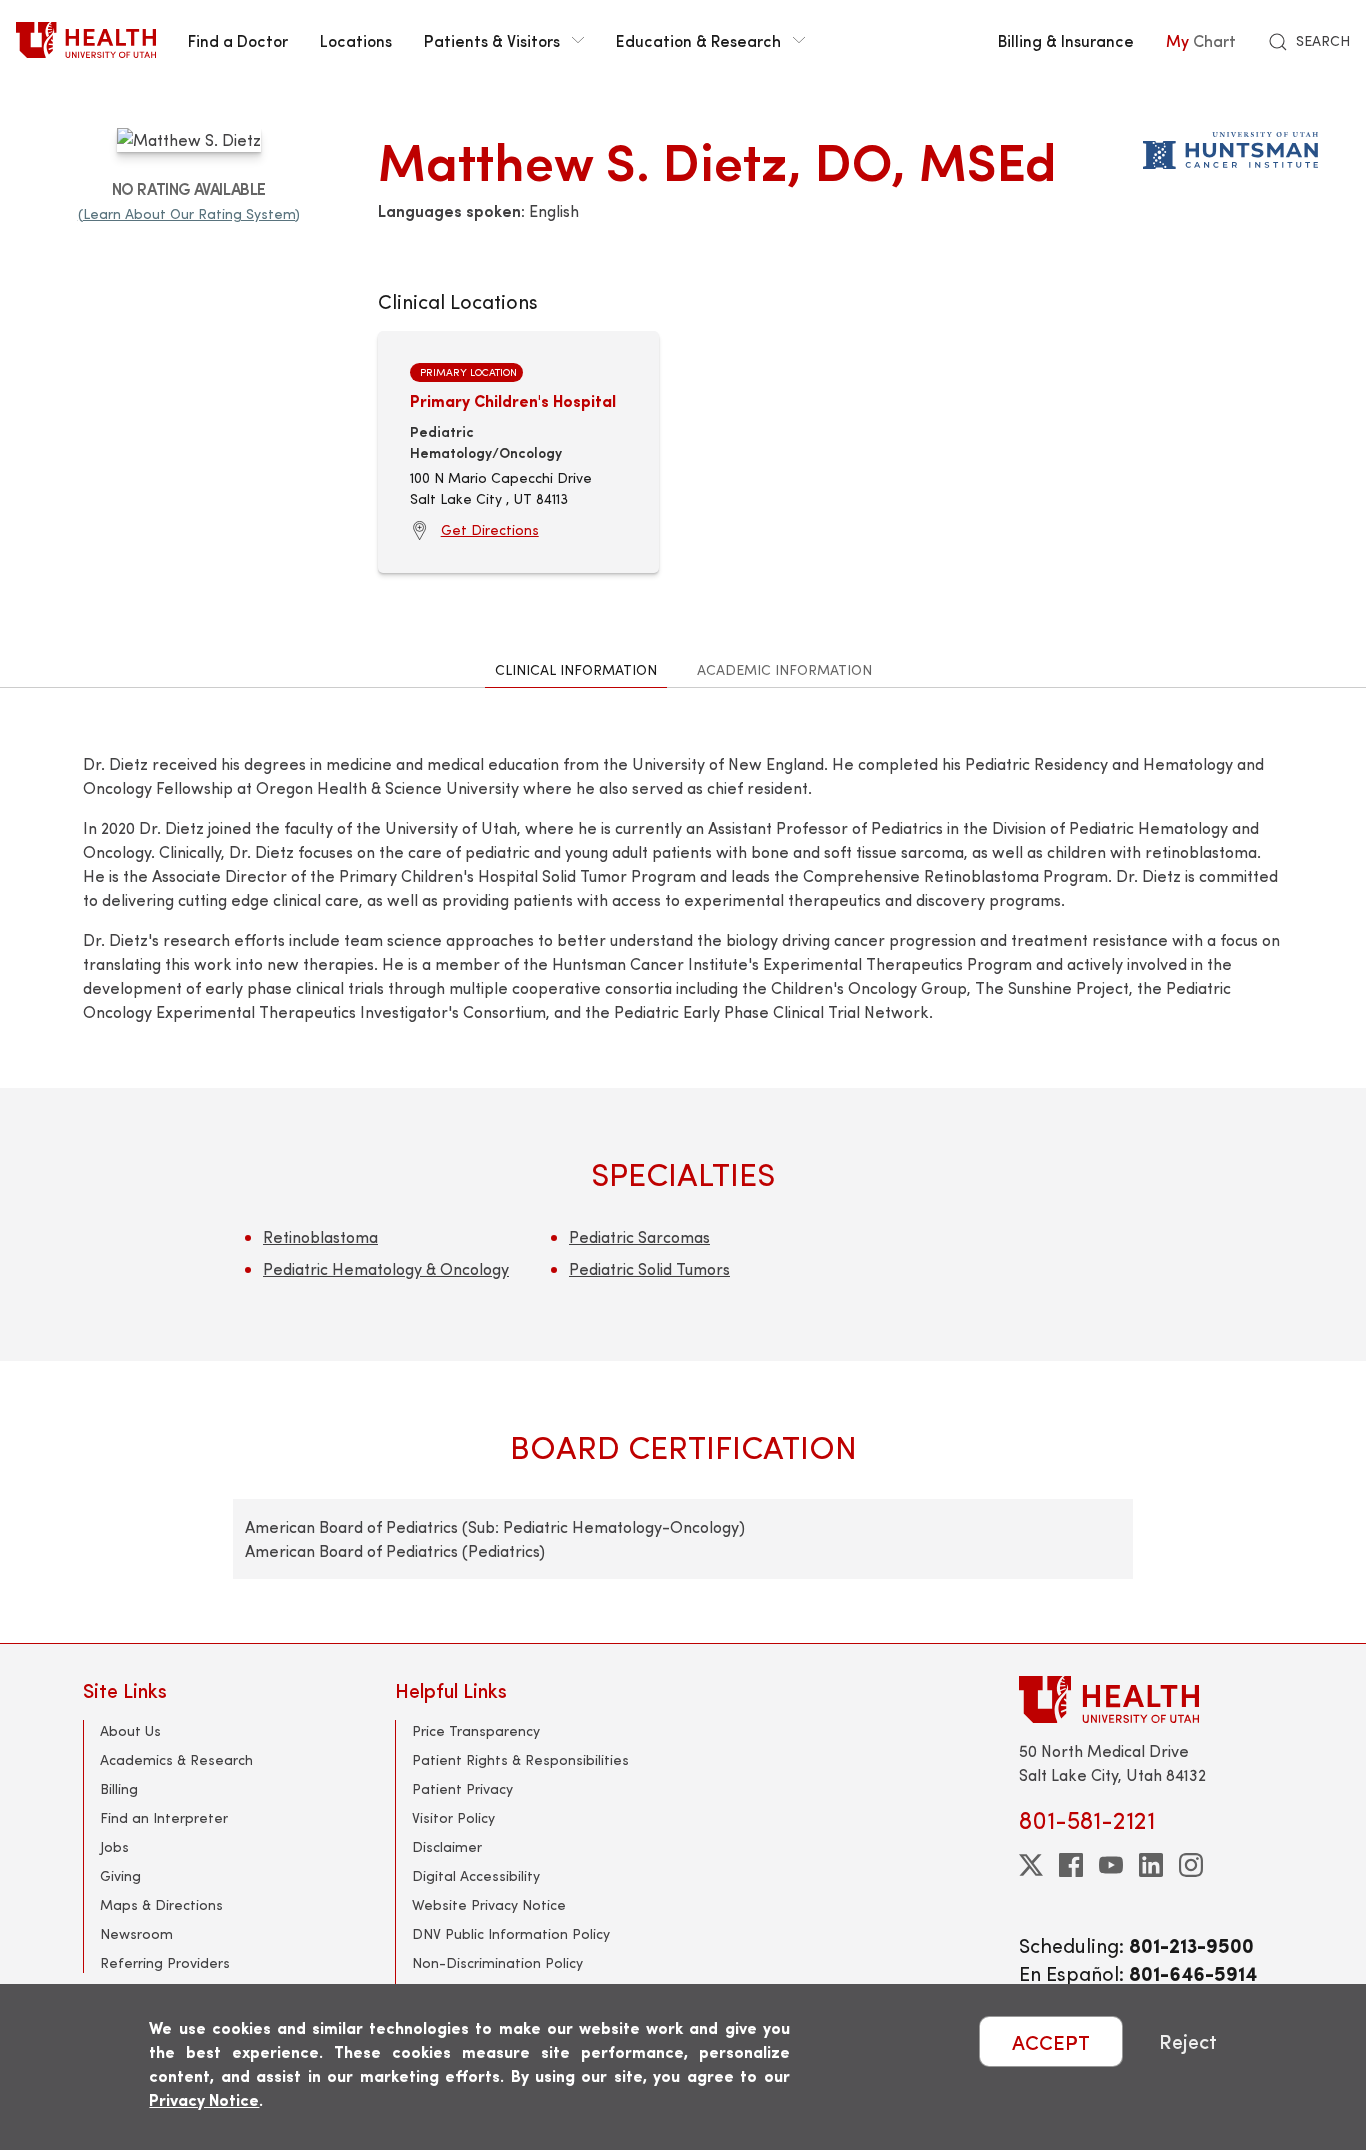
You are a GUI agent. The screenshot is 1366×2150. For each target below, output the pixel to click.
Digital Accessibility (476, 1875)
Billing (119, 1788)
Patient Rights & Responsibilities (520, 1759)
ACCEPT (1051, 2041)
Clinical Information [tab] (576, 669)
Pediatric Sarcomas (639, 1236)
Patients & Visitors (492, 40)
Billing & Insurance (1066, 40)
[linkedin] (1151, 1865)
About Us (130, 1730)
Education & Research (698, 40)
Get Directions (490, 529)
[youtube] (1111, 1865)
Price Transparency (476, 1730)
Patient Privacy (462, 1788)
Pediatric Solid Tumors (649, 1268)
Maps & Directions (161, 1904)
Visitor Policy (453, 1817)
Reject (1188, 2041)
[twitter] (1031, 1865)
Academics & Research (176, 1759)
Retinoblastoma (320, 1236)
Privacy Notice (204, 2099)
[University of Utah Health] (86, 40)
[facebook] (1071, 1865)
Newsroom (136, 1933)
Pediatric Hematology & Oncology (386, 1268)
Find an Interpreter (164, 1817)
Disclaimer (447, 1846)
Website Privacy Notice (489, 1904)
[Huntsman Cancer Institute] (1230, 146)
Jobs (114, 1846)
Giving (120, 1875)
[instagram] (1191, 1865)
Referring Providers (165, 1962)
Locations (356, 40)
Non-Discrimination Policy (497, 1962)
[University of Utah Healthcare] (1151, 1699)
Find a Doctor (238, 40)
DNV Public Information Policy (511, 1933)
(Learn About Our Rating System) (189, 213)
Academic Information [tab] (784, 669)
